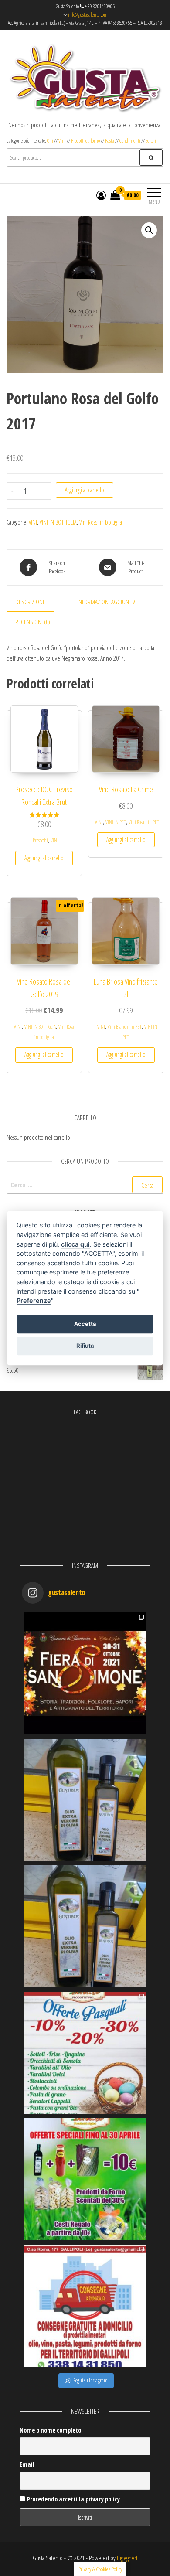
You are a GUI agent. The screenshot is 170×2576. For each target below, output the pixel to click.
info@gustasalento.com (88, 15)
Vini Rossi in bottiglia (101, 522)
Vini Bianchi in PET (125, 1027)
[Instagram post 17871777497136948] (85, 1800)
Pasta (110, 141)
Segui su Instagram (91, 2380)
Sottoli (151, 141)
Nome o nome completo (50, 2430)
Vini (62, 141)
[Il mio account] (101, 195)
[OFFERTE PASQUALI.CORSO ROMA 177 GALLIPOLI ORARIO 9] (85, 2053)
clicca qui (75, 1244)
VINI (33, 522)
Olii (51, 141)
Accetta (85, 1324)
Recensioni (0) (33, 622)
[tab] (37, 602)
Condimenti (130, 141)
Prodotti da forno (85, 141)
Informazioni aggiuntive (107, 602)
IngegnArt (127, 2558)
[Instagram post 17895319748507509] (85, 1673)
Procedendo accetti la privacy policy (73, 2499)
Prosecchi (40, 840)
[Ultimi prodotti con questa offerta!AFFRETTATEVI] (85, 2179)
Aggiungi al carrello (85, 490)
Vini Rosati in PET (144, 822)
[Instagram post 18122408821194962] (85, 1926)
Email (27, 2464)
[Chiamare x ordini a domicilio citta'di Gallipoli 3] (85, 2306)
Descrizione (30, 602)
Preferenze (34, 1300)
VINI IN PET (116, 822)
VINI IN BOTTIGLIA (58, 522)
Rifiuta (85, 1346)
